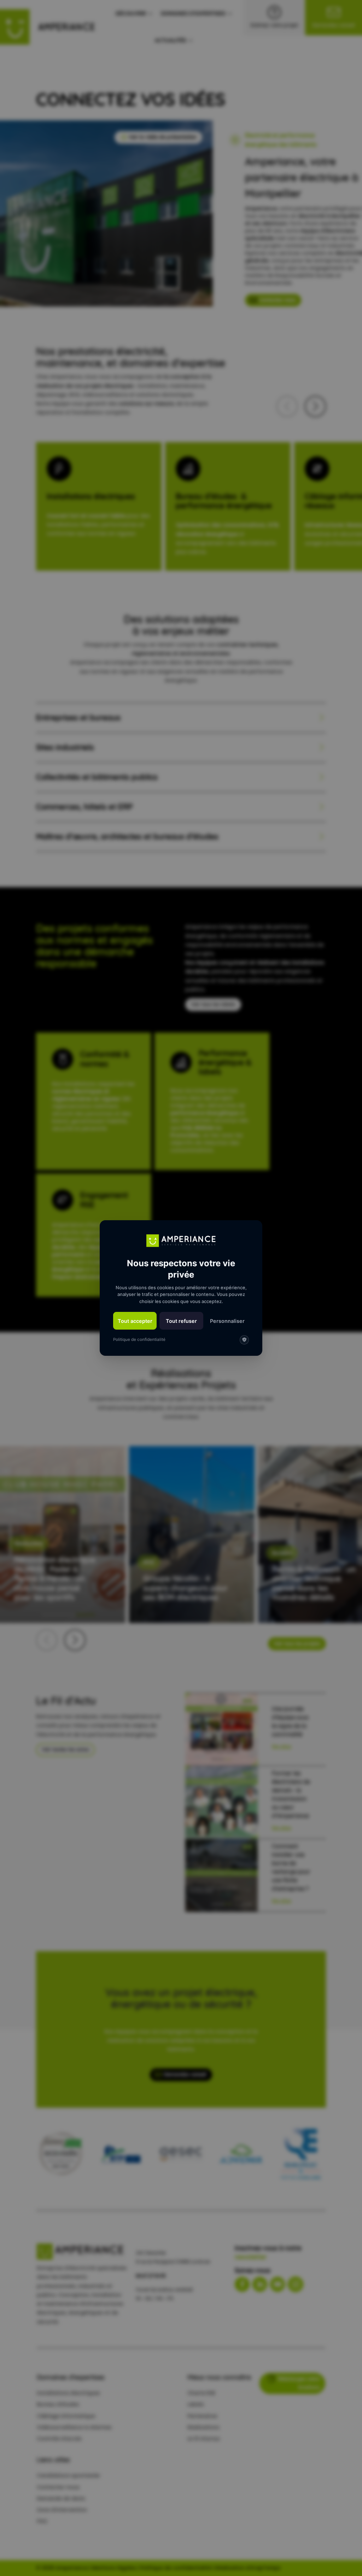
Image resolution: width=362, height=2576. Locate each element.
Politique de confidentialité (139, 1340)
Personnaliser (227, 1321)
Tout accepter (135, 1321)
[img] (244, 1340)
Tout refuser (181, 1321)
